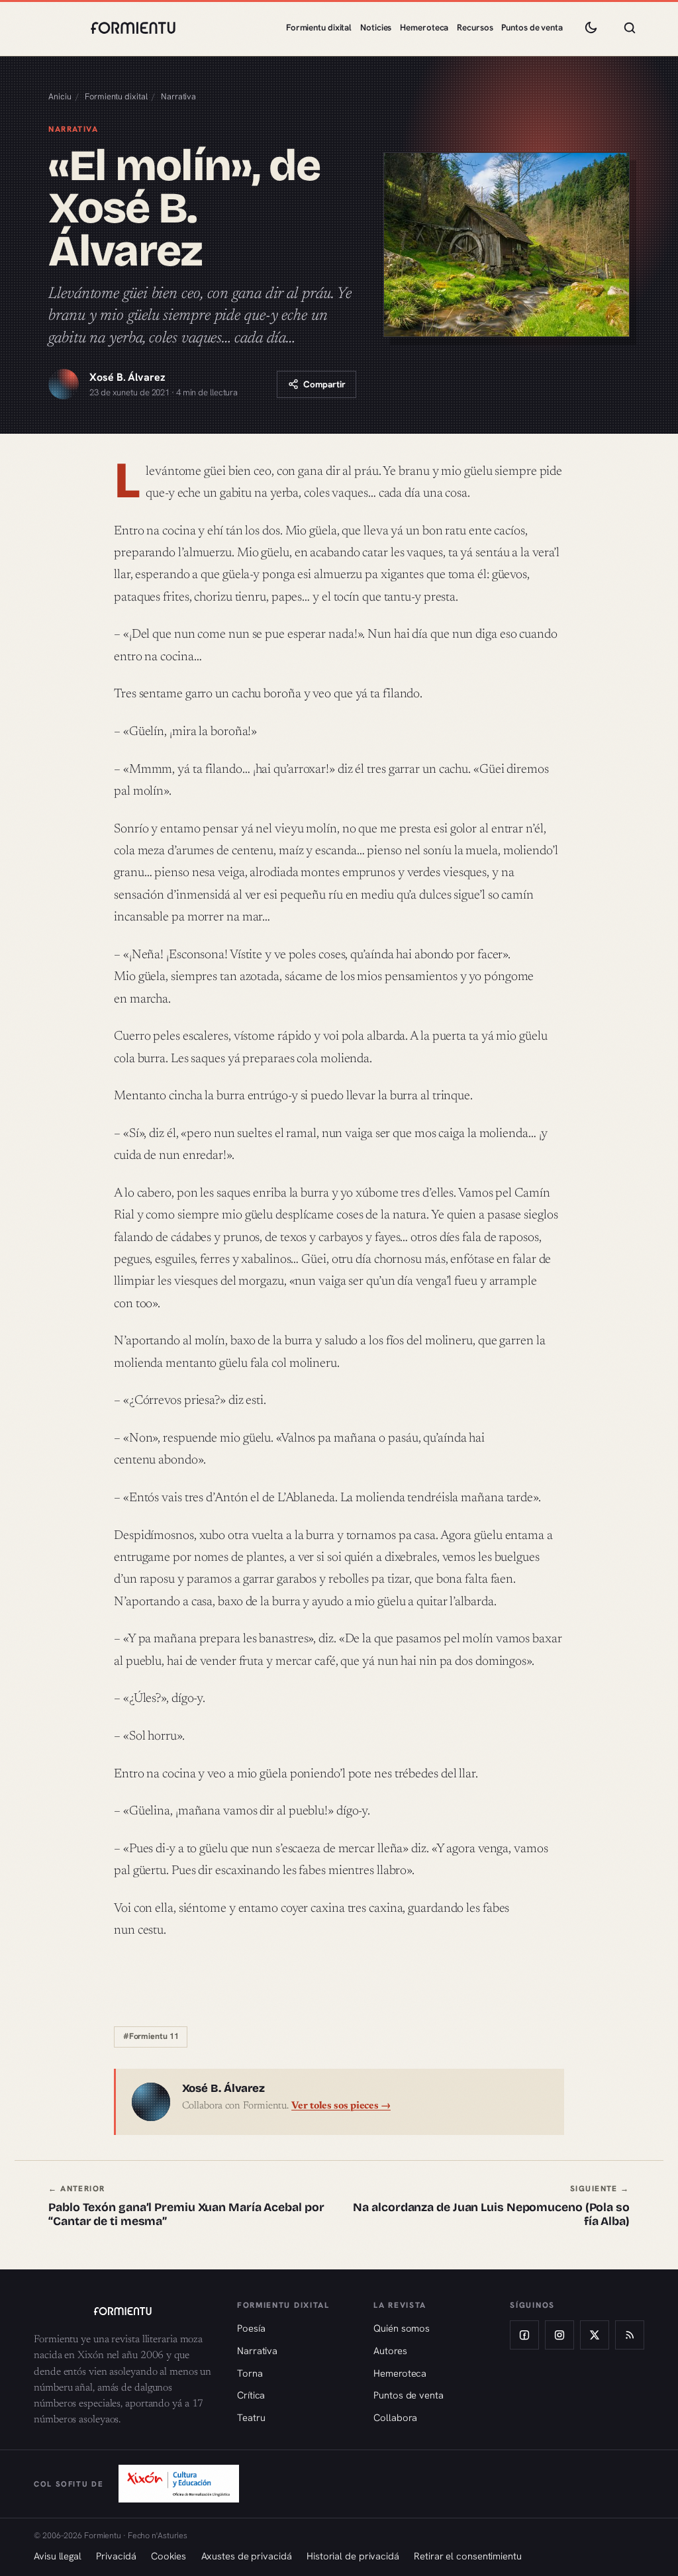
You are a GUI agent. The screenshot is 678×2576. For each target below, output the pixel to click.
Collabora (395, 2417)
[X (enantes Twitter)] (595, 2335)
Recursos (475, 27)
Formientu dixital (319, 27)
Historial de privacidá (353, 2556)
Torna (250, 2373)
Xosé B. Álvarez (127, 377)
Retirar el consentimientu (468, 2556)
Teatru (251, 2417)
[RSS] (630, 2335)
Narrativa (178, 96)
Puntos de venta (532, 27)
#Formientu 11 (151, 2036)
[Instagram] (559, 2335)
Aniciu (60, 96)
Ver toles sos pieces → (341, 2106)
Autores (390, 2351)
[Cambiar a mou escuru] (591, 28)
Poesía (251, 2328)
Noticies (376, 27)
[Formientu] (122, 2311)
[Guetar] (630, 28)
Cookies (169, 2556)
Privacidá (116, 2556)
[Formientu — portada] (133, 28)
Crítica (251, 2395)
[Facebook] (524, 2335)
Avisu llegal (58, 2556)
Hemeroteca (424, 27)
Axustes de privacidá (247, 2556)
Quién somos (402, 2328)
